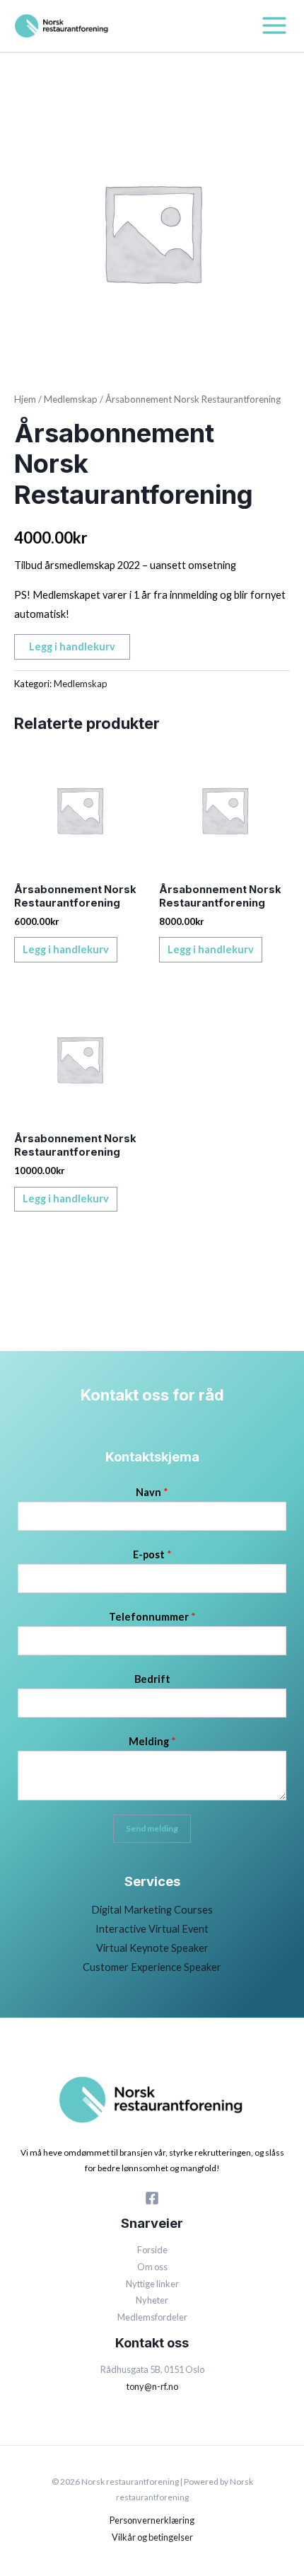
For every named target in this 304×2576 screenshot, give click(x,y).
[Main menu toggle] (274, 25)
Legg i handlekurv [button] (66, 949)
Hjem (25, 399)
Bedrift (152, 1679)
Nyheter (152, 2300)
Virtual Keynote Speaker (152, 1948)
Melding (152, 1741)
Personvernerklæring (152, 2520)
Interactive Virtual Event (152, 1929)
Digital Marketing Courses (152, 1910)
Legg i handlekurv (72, 646)
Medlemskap (71, 399)
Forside (152, 2250)
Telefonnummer (152, 1617)
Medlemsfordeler (152, 2317)
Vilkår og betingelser (152, 2537)
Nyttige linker (152, 2284)
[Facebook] (152, 2198)
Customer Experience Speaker (152, 1967)
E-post (152, 1554)
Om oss (152, 2267)
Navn (152, 1492)
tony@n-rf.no (152, 2386)
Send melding (152, 1828)
